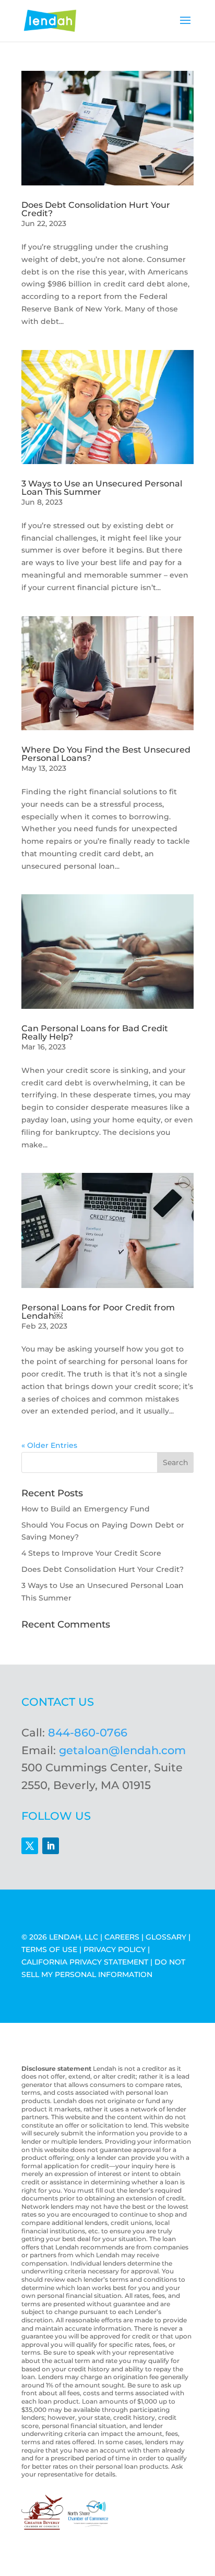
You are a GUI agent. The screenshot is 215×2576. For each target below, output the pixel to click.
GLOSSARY (166, 1937)
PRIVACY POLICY (115, 1949)
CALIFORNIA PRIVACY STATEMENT (85, 1962)
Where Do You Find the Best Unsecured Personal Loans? (106, 754)
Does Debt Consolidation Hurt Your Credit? (96, 209)
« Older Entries (49, 1445)
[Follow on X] (30, 1846)
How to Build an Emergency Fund (86, 1509)
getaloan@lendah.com (122, 1750)
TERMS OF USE (49, 1949)
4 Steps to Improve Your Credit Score (91, 1553)
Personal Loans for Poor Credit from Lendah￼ (98, 1312)
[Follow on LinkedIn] (51, 1846)
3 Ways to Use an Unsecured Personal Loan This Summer (102, 488)
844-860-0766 (88, 1733)
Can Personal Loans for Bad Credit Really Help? (95, 1033)
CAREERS (122, 1937)
